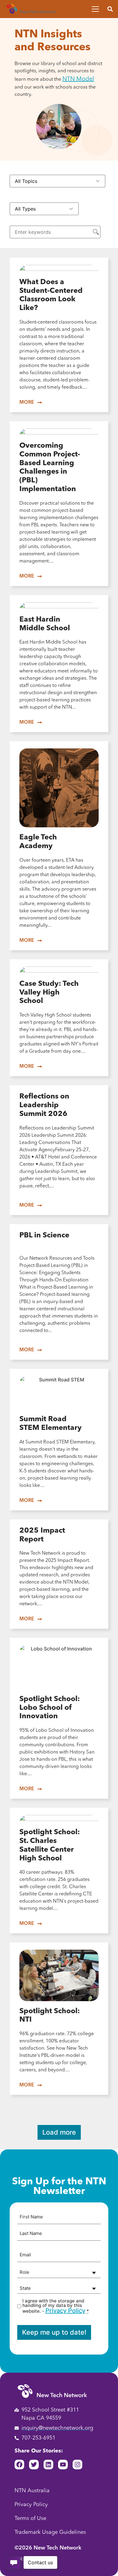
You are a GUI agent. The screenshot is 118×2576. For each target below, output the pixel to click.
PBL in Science (44, 1236)
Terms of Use (30, 2518)
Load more (59, 2132)
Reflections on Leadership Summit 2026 (44, 1105)
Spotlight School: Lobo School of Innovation (50, 1708)
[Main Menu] (95, 9)
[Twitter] (34, 2465)
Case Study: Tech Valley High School (49, 993)
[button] (110, 9)
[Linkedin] (48, 2465)
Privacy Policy (65, 2311)
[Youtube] (63, 2465)
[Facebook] (19, 2465)
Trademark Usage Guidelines (50, 2532)
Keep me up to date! (54, 2332)
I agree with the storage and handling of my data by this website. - (56, 2306)
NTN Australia (32, 2491)
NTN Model (78, 79)
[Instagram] (77, 2465)
